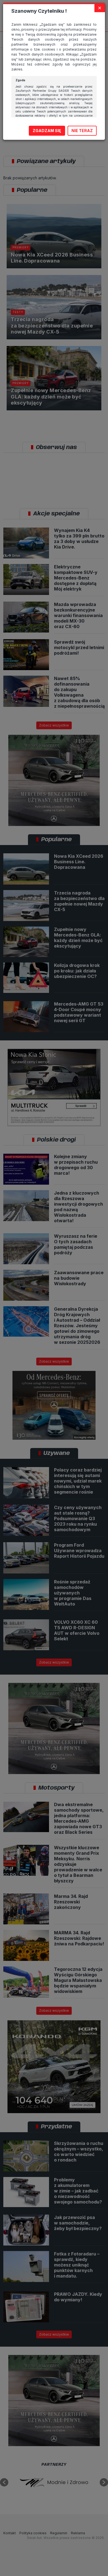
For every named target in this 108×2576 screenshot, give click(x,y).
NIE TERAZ (82, 131)
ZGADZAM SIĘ (47, 131)
